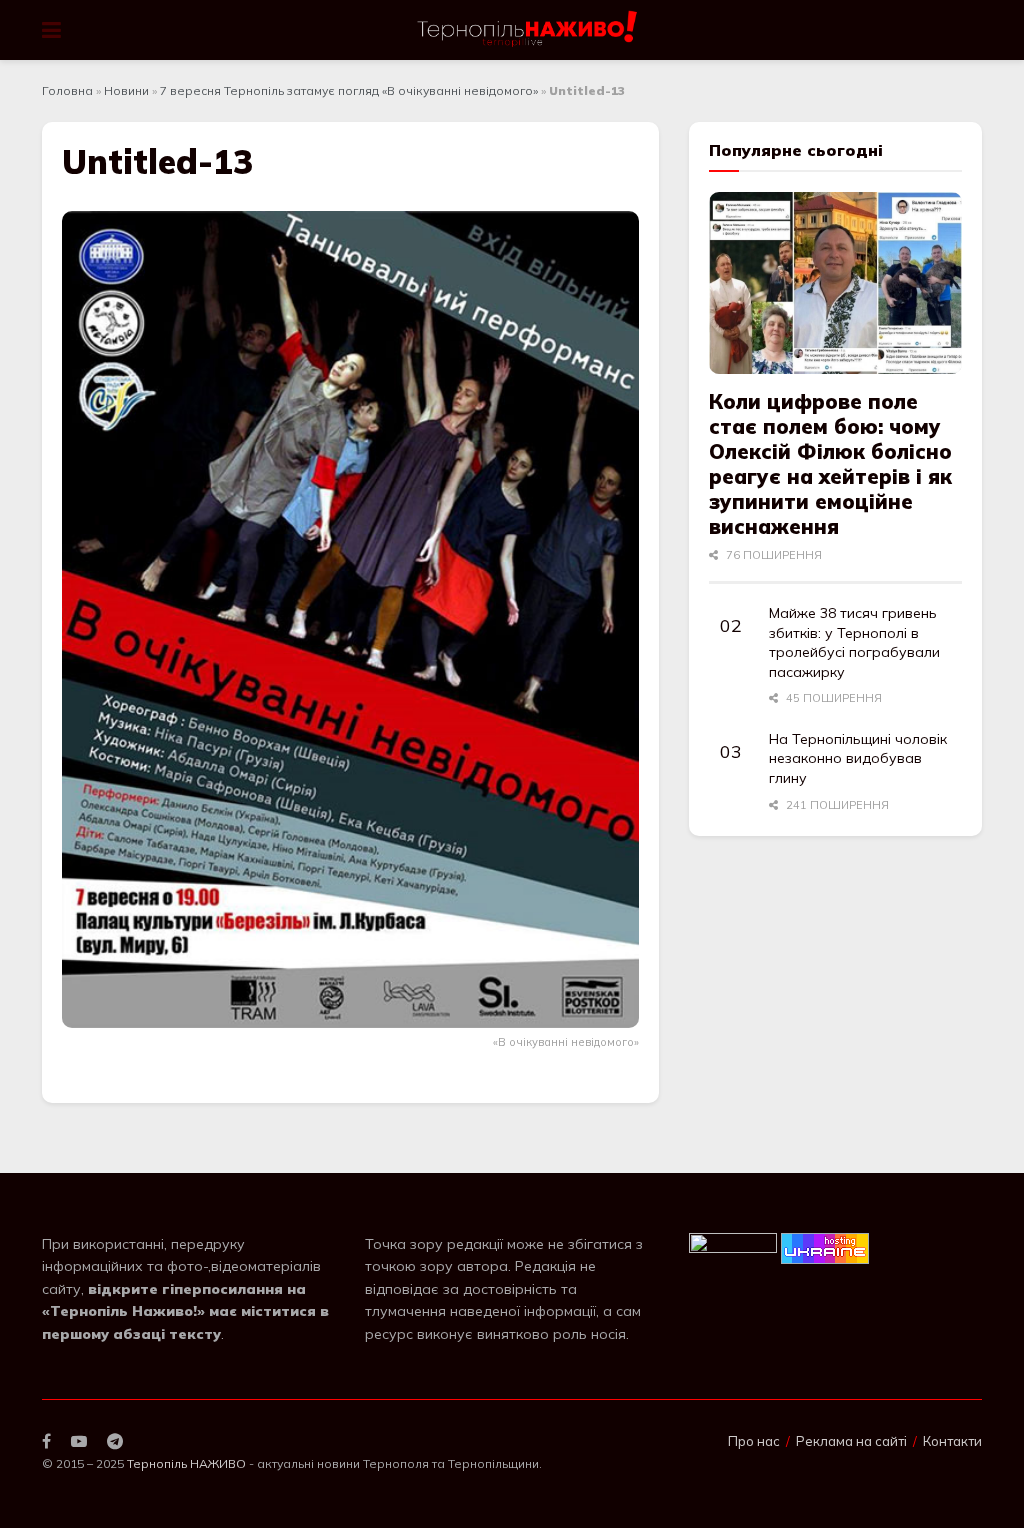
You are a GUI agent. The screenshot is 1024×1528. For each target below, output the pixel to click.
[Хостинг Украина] (825, 1247)
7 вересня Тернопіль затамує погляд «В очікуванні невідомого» (349, 90)
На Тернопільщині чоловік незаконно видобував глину (858, 758)
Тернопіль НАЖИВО (186, 1463)
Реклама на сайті (851, 1441)
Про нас (754, 1441)
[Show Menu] (51, 30)
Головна (67, 90)
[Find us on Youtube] (79, 1441)
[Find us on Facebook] (46, 1441)
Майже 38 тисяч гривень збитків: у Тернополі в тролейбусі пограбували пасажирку (854, 642)
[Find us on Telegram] (115, 1441)
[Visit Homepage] (528, 30)
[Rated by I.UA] (733, 1247)
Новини (126, 90)
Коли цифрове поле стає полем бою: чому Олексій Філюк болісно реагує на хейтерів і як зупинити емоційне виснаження (830, 464)
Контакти (952, 1441)
